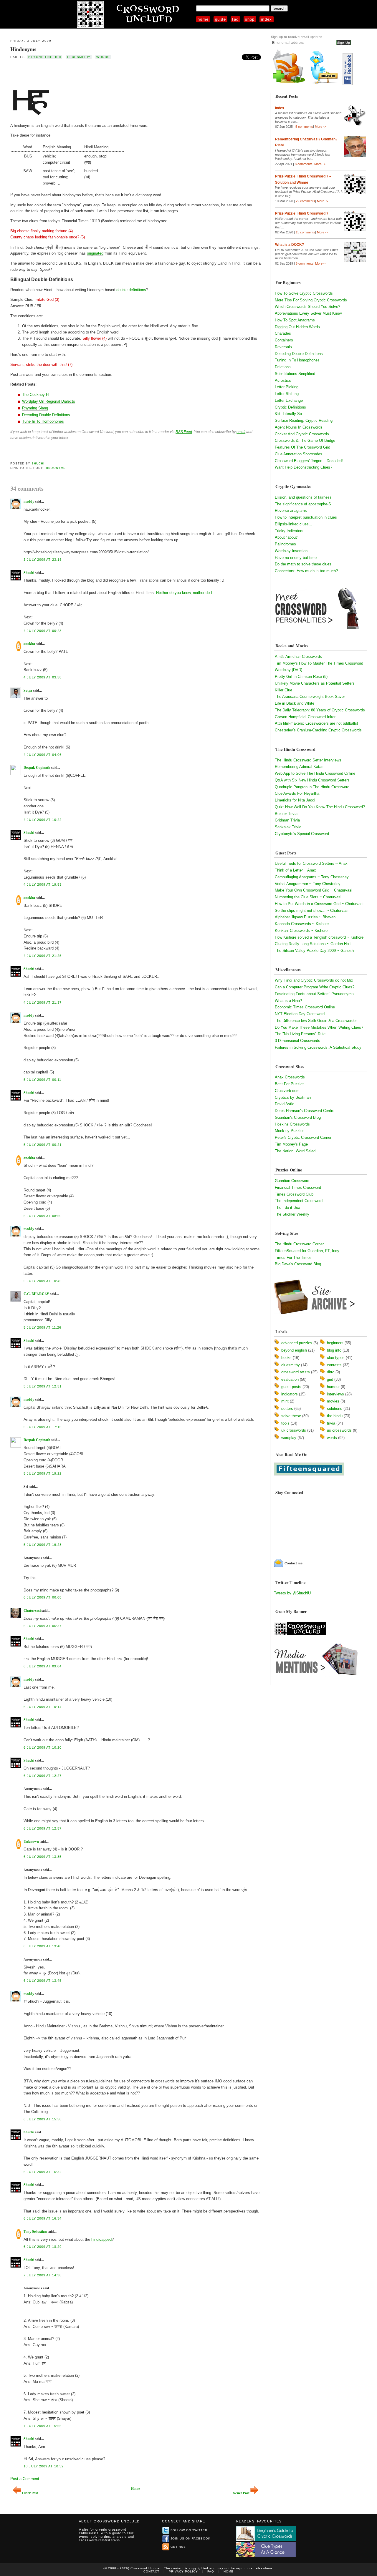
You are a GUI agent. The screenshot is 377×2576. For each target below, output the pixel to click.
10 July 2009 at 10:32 (44, 2466)
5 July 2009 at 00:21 (43, 1145)
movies (333, 1401)
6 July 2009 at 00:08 (43, 1597)
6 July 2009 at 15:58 (43, 2119)
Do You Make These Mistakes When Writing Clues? (319, 1027)
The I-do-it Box (287, 1207)
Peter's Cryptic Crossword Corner (303, 1137)
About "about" (287, 537)
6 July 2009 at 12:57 (43, 1828)
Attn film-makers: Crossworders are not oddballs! (316, 723)
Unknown (31, 1841)
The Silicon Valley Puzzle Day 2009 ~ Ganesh (314, 951)
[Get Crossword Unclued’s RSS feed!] (289, 84)
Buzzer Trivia (286, 814)
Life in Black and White (295, 703)
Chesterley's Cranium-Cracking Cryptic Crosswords (318, 730)
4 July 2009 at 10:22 (43, 820)
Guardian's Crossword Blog (298, 1117)
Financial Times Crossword (298, 1187)
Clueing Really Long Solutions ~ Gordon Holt (313, 944)
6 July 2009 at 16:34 (43, 2218)
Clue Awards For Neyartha (297, 793)
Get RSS (178, 2547)
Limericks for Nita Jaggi (295, 800)
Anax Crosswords (290, 1077)
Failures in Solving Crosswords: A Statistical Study (318, 1047)
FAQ (235, 19)
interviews (335, 1394)
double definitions (131, 290)
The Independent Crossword (299, 1201)
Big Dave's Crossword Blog (298, 1264)
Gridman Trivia (287, 820)
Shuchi (38, 463)
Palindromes (285, 544)
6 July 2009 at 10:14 (43, 1707)
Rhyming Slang (35, 408)
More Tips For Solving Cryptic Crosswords (311, 300)
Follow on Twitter (189, 2530)
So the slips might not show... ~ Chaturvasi (312, 911)
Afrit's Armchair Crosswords (298, 657)
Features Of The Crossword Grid (302, 447)
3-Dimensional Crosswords (297, 1041)
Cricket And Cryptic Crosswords (302, 434)
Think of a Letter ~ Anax (295, 870)
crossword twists (296, 1372)
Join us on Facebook (191, 2538)
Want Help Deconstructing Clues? (304, 467)
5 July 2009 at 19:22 (43, 1473)
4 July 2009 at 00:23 (43, 631)
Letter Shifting (287, 394)
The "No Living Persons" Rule (300, 1034)
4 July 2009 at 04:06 (43, 755)
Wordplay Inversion (291, 551)
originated (95, 253)
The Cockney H (35, 395)
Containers (284, 340)
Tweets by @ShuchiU (292, 1593)
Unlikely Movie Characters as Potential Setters (315, 683)
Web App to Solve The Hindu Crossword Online (315, 773)
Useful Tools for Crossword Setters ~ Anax (311, 863)
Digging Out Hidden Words (297, 327)
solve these (291, 1416)
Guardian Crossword (292, 1181)
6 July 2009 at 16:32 (43, 2172)
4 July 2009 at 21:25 (43, 956)
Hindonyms (23, 49)
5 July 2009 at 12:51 (43, 1386)
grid (330, 1379)
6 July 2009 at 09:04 (43, 1666)
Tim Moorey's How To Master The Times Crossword (319, 663)
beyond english (45, 57)
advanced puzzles (297, 1343)
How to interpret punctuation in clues (306, 517)
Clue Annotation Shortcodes (299, 454)
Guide (221, 19)
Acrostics (283, 380)
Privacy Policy (183, 2571)
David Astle (285, 1104)
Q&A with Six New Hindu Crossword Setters (312, 780)
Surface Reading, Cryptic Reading (304, 420)
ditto (331, 1372)
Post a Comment (25, 2479)
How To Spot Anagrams (295, 320)
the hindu (335, 1416)
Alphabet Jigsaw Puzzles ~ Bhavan (305, 917)
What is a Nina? (288, 1001)
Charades (283, 333)
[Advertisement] (79, 73)
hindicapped (101, 2239)
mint (285, 1401)
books (286, 1358)
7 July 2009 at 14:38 (43, 2275)
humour (333, 1387)
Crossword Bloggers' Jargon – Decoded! (309, 461)
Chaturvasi (32, 1610)
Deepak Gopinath (37, 767)
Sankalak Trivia (288, 827)
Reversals (283, 347)
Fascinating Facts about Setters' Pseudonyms (314, 994)
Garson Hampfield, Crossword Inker (305, 717)
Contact (151, 2571)
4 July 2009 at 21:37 (43, 1002)
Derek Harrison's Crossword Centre (305, 1111)
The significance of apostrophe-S (303, 504)
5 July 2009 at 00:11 (42, 1080)
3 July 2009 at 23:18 (43, 560)
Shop (250, 19)
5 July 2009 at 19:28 (43, 1545)
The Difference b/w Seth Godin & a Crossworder (316, 1021)
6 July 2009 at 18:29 (43, 2247)
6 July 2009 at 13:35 (43, 1857)
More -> (320, 127)
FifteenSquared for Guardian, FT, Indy (307, 1251)
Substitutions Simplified (295, 374)
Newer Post (241, 2493)
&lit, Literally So (288, 414)
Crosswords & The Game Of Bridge (305, 440)
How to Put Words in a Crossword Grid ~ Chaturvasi (319, 904)
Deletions (283, 367)
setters (287, 1409)
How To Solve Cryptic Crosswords (304, 293)
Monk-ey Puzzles (290, 1131)
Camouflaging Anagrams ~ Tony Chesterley (312, 877)
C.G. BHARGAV (36, 1294)
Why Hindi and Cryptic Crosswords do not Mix (314, 980)
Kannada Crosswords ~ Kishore (302, 924)
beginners (335, 1343)
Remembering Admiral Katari (299, 767)
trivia (331, 1423)
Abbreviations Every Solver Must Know (308, 313)
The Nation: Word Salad (295, 1151)
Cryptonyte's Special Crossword (302, 834)
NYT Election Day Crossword (300, 1014)
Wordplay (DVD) (288, 670)
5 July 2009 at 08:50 (43, 1216)
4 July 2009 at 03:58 (43, 677)
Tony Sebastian (35, 2231)
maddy (29, 501)
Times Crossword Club (294, 1194)
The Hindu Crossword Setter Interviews (308, 760)
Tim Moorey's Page (291, 1144)
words (103, 57)
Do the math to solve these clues (303, 564)
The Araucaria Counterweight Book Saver (310, 697)
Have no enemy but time (296, 558)
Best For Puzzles (290, 1084)
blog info (334, 1350)
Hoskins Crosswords (292, 1124)
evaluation (290, 1379)
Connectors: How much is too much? (306, 571)
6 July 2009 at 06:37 (43, 1626)
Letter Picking (287, 387)
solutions (335, 1409)
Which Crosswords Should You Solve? (307, 307)
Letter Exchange (289, 400)
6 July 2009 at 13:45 (43, 1981)
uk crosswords (294, 1430)
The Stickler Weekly (292, 1214)
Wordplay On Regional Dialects (49, 401)
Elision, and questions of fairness (303, 497)
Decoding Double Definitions (46, 415)
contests (334, 1365)
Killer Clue (283, 690)
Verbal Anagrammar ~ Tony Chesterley (308, 884)
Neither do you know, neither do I (184, 593)
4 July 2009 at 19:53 (43, 884)
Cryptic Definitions (290, 407)
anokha (29, 644)
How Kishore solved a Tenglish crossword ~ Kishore (319, 937)
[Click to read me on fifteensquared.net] (309, 1474)
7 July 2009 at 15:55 (43, 2426)
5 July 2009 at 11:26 (42, 1327)
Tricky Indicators (289, 531)
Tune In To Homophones (43, 421)
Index (267, 19)
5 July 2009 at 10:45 (43, 1281)
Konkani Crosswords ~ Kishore (301, 931)
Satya (28, 690)
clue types (336, 1358)
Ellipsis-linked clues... (294, 524)
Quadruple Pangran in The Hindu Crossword (312, 787)
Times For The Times (293, 1258)
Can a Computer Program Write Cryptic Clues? (315, 987)
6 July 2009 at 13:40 (43, 1946)
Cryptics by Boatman (293, 1097)
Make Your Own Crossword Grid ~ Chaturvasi (314, 890)
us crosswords (339, 1430)
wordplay (289, 1438)
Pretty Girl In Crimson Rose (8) (301, 677)
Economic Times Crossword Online (305, 1007)
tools (285, 1423)
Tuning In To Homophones (297, 360)
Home (203, 19)
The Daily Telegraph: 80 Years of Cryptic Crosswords (320, 710)
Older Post (30, 2493)
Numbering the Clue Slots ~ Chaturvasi (308, 897)
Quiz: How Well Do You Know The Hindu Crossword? (320, 807)
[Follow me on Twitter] (325, 84)
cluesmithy (79, 57)
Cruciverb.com (287, 1091)
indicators (290, 1394)
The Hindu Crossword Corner (299, 1244)
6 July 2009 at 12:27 (43, 1776)
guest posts (291, 1387)
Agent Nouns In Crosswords (299, 427)
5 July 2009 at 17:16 (43, 1427)
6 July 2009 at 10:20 (43, 1747)
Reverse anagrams (291, 511)
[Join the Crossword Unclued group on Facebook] (348, 84)
